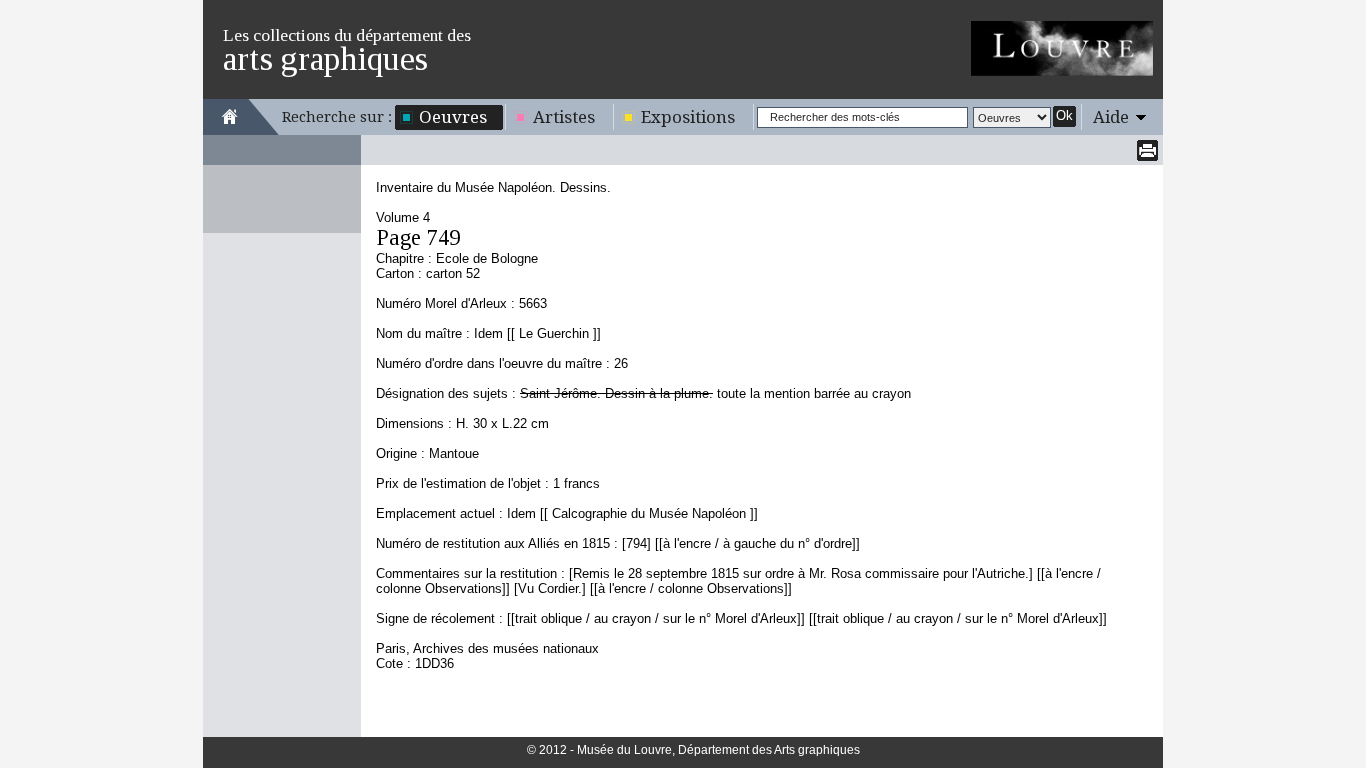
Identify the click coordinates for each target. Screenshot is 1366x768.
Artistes (564, 117)
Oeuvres (453, 117)
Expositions (688, 117)
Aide (1111, 117)
